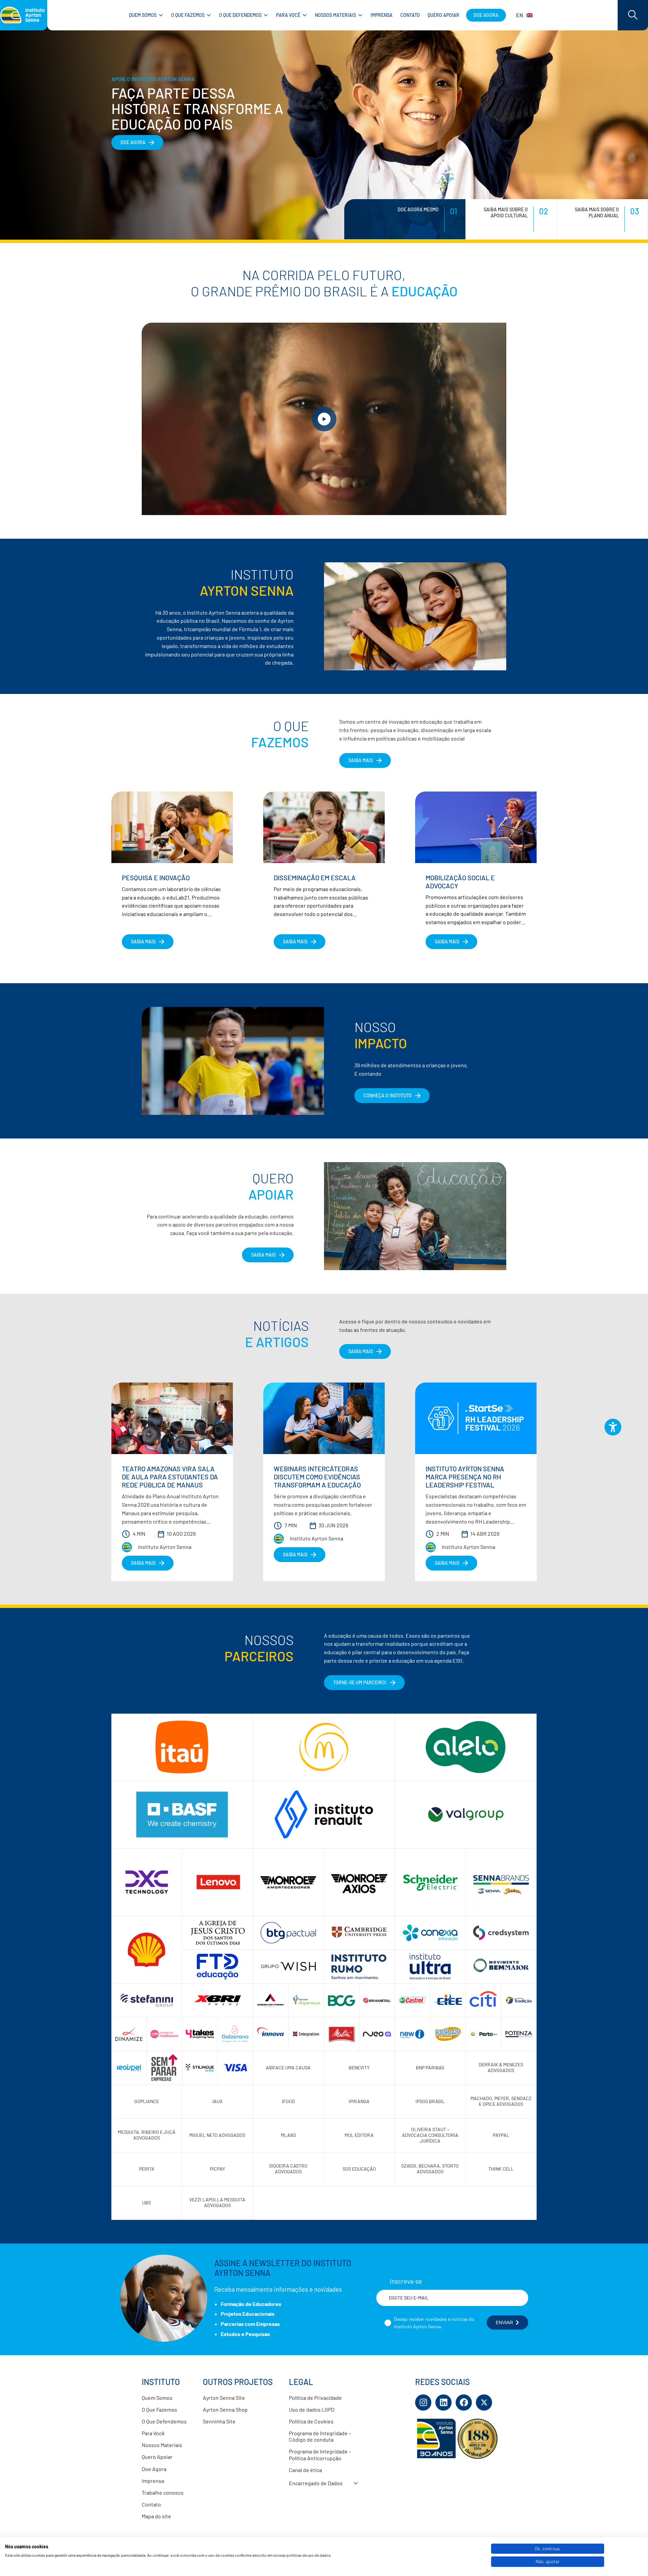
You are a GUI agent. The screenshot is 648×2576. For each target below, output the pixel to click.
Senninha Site (219, 2421)
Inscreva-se (406, 2281)
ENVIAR (504, 2323)
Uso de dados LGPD (312, 2409)
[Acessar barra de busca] (633, 15)
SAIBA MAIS (323, 150)
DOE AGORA (42, 142)
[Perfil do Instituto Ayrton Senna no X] (484, 2403)
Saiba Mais (263, 1255)
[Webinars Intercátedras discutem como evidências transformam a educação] (324, 1418)
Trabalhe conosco (163, 2492)
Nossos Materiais (162, 2445)
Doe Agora (154, 2469)
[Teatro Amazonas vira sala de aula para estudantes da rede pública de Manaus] (172, 1418)
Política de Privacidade (315, 2398)
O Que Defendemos (164, 2421)
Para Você (153, 2433)
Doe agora (486, 15)
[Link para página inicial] (24, 15)
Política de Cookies (311, 2421)
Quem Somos (157, 2398)
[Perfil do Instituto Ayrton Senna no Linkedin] (443, 2403)
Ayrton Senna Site (224, 2398)
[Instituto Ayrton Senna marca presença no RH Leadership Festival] (476, 1418)
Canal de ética (305, 2470)
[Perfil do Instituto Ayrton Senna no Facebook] (464, 2403)
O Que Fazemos (159, 2409)
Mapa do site (156, 2516)
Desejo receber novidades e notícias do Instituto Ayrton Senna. (434, 2323)
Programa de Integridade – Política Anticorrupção (320, 2454)
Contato (151, 2504)
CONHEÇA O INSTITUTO (388, 1095)
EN (520, 15)
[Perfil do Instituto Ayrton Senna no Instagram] (423, 2403)
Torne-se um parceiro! (360, 1682)
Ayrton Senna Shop (225, 2409)
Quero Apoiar (157, 2457)
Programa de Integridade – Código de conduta (320, 2436)
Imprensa (153, 2481)
